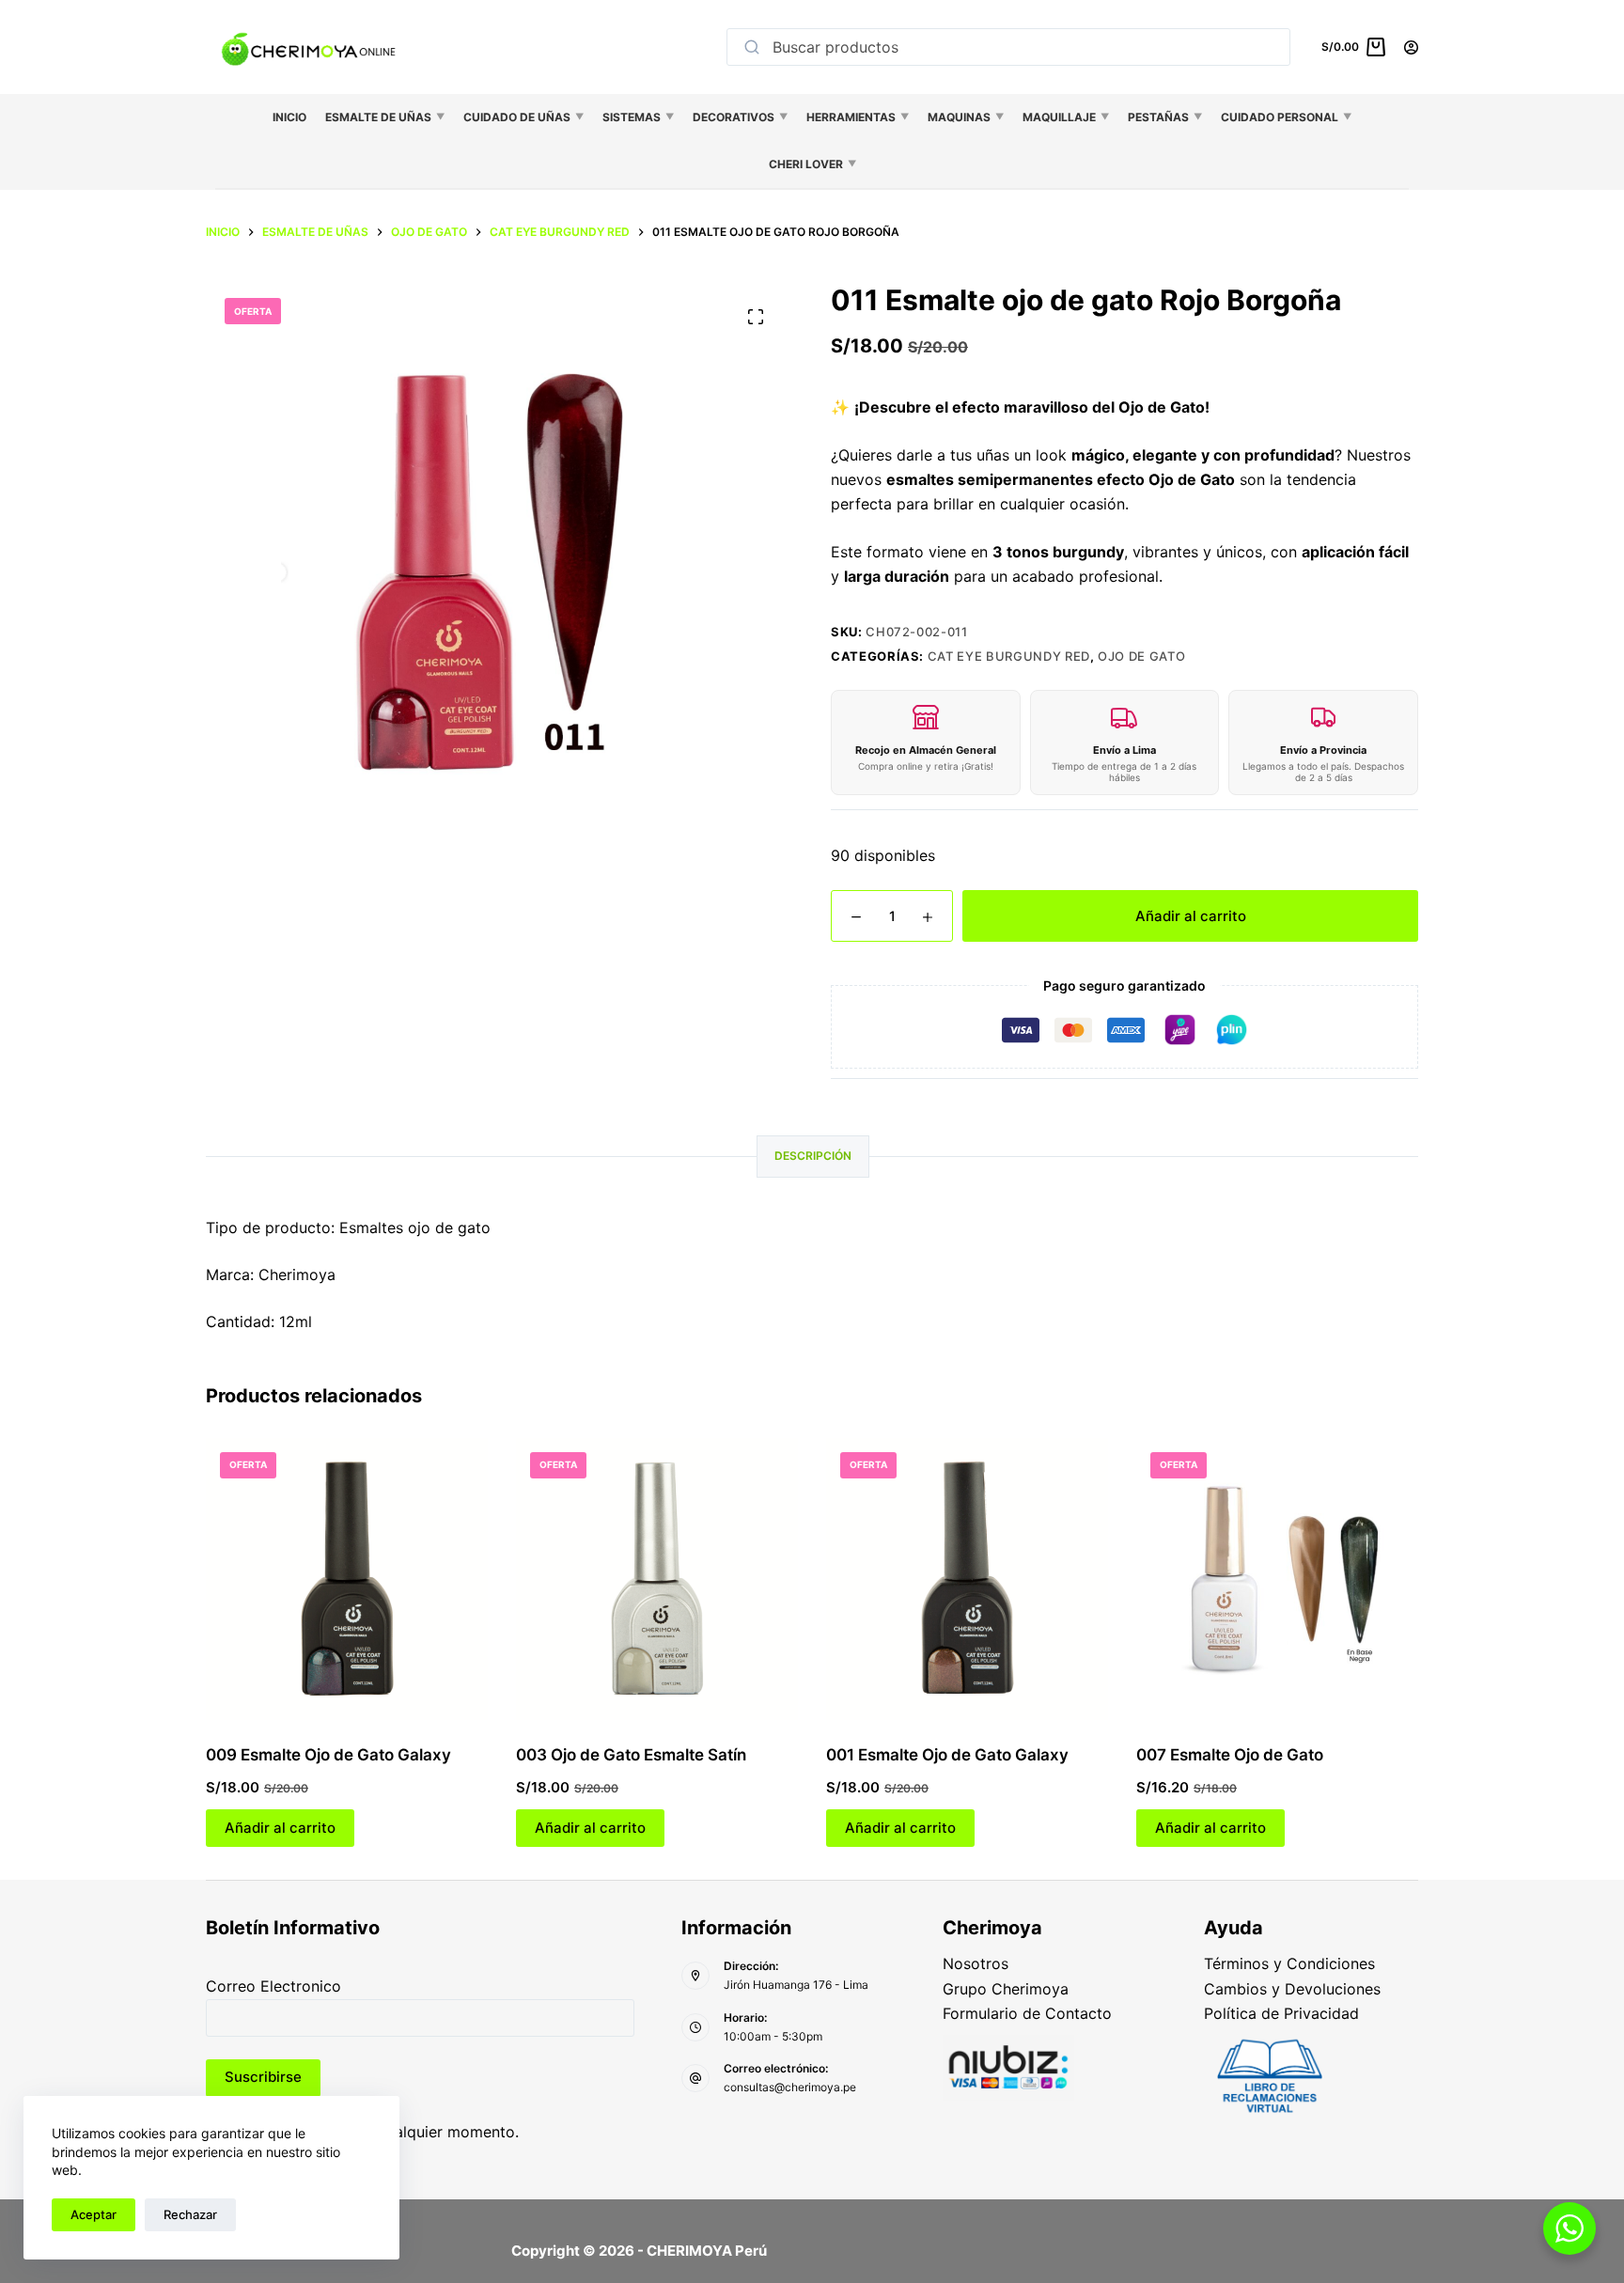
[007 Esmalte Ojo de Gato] (1277, 1579)
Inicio (289, 117)
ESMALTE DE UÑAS (385, 117)
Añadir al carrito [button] (280, 1828)
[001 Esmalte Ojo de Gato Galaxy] (967, 1579)
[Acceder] (1411, 47)
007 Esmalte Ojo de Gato (1230, 1755)
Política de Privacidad (1281, 2013)
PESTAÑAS (1165, 117)
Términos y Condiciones (1289, 1963)
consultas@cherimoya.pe (790, 2087)
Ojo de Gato (1141, 656)
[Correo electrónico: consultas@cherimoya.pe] (695, 2078)
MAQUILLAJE (1066, 117)
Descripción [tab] (813, 1156)
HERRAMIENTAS (858, 117)
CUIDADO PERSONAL (1286, 117)
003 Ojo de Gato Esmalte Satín (631, 1755)
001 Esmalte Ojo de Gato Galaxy (947, 1755)
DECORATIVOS (740, 117)
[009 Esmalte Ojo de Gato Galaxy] (347, 1579)
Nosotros (976, 1963)
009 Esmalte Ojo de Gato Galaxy (328, 1755)
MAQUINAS (966, 117)
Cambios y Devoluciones (1292, 1989)
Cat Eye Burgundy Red (1009, 656)
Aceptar (94, 2214)
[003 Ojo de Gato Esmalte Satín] (657, 1579)
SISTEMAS (638, 117)
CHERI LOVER (812, 164)
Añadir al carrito (1191, 916)
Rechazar (190, 2214)
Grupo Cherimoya (1006, 1989)
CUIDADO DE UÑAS (523, 117)
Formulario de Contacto (1027, 2013)
